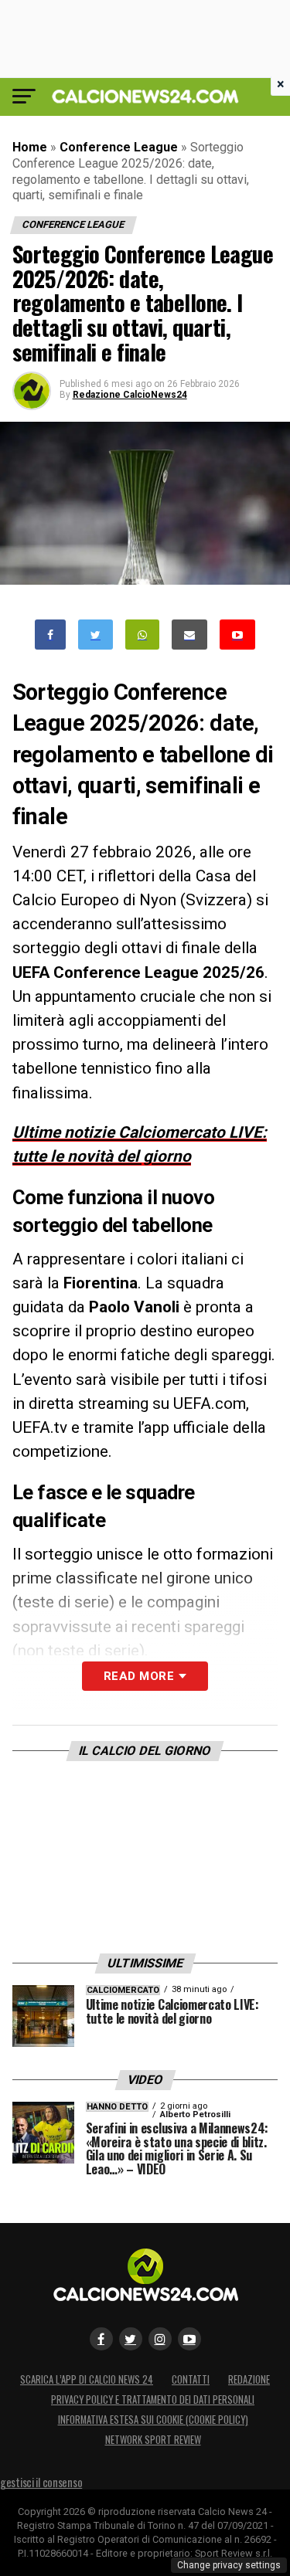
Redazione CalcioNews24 (130, 395)
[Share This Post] (142, 635)
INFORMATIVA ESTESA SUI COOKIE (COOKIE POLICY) (153, 2420)
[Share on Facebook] (50, 635)
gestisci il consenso (41, 2482)
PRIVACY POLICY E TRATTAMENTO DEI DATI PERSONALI (153, 2400)
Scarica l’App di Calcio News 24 (87, 2379)
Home (30, 147)
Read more (139, 1676)
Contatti (191, 2379)
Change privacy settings (229, 2565)
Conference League (119, 147)
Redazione (249, 2379)
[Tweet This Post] (96, 635)
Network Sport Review (153, 2440)
